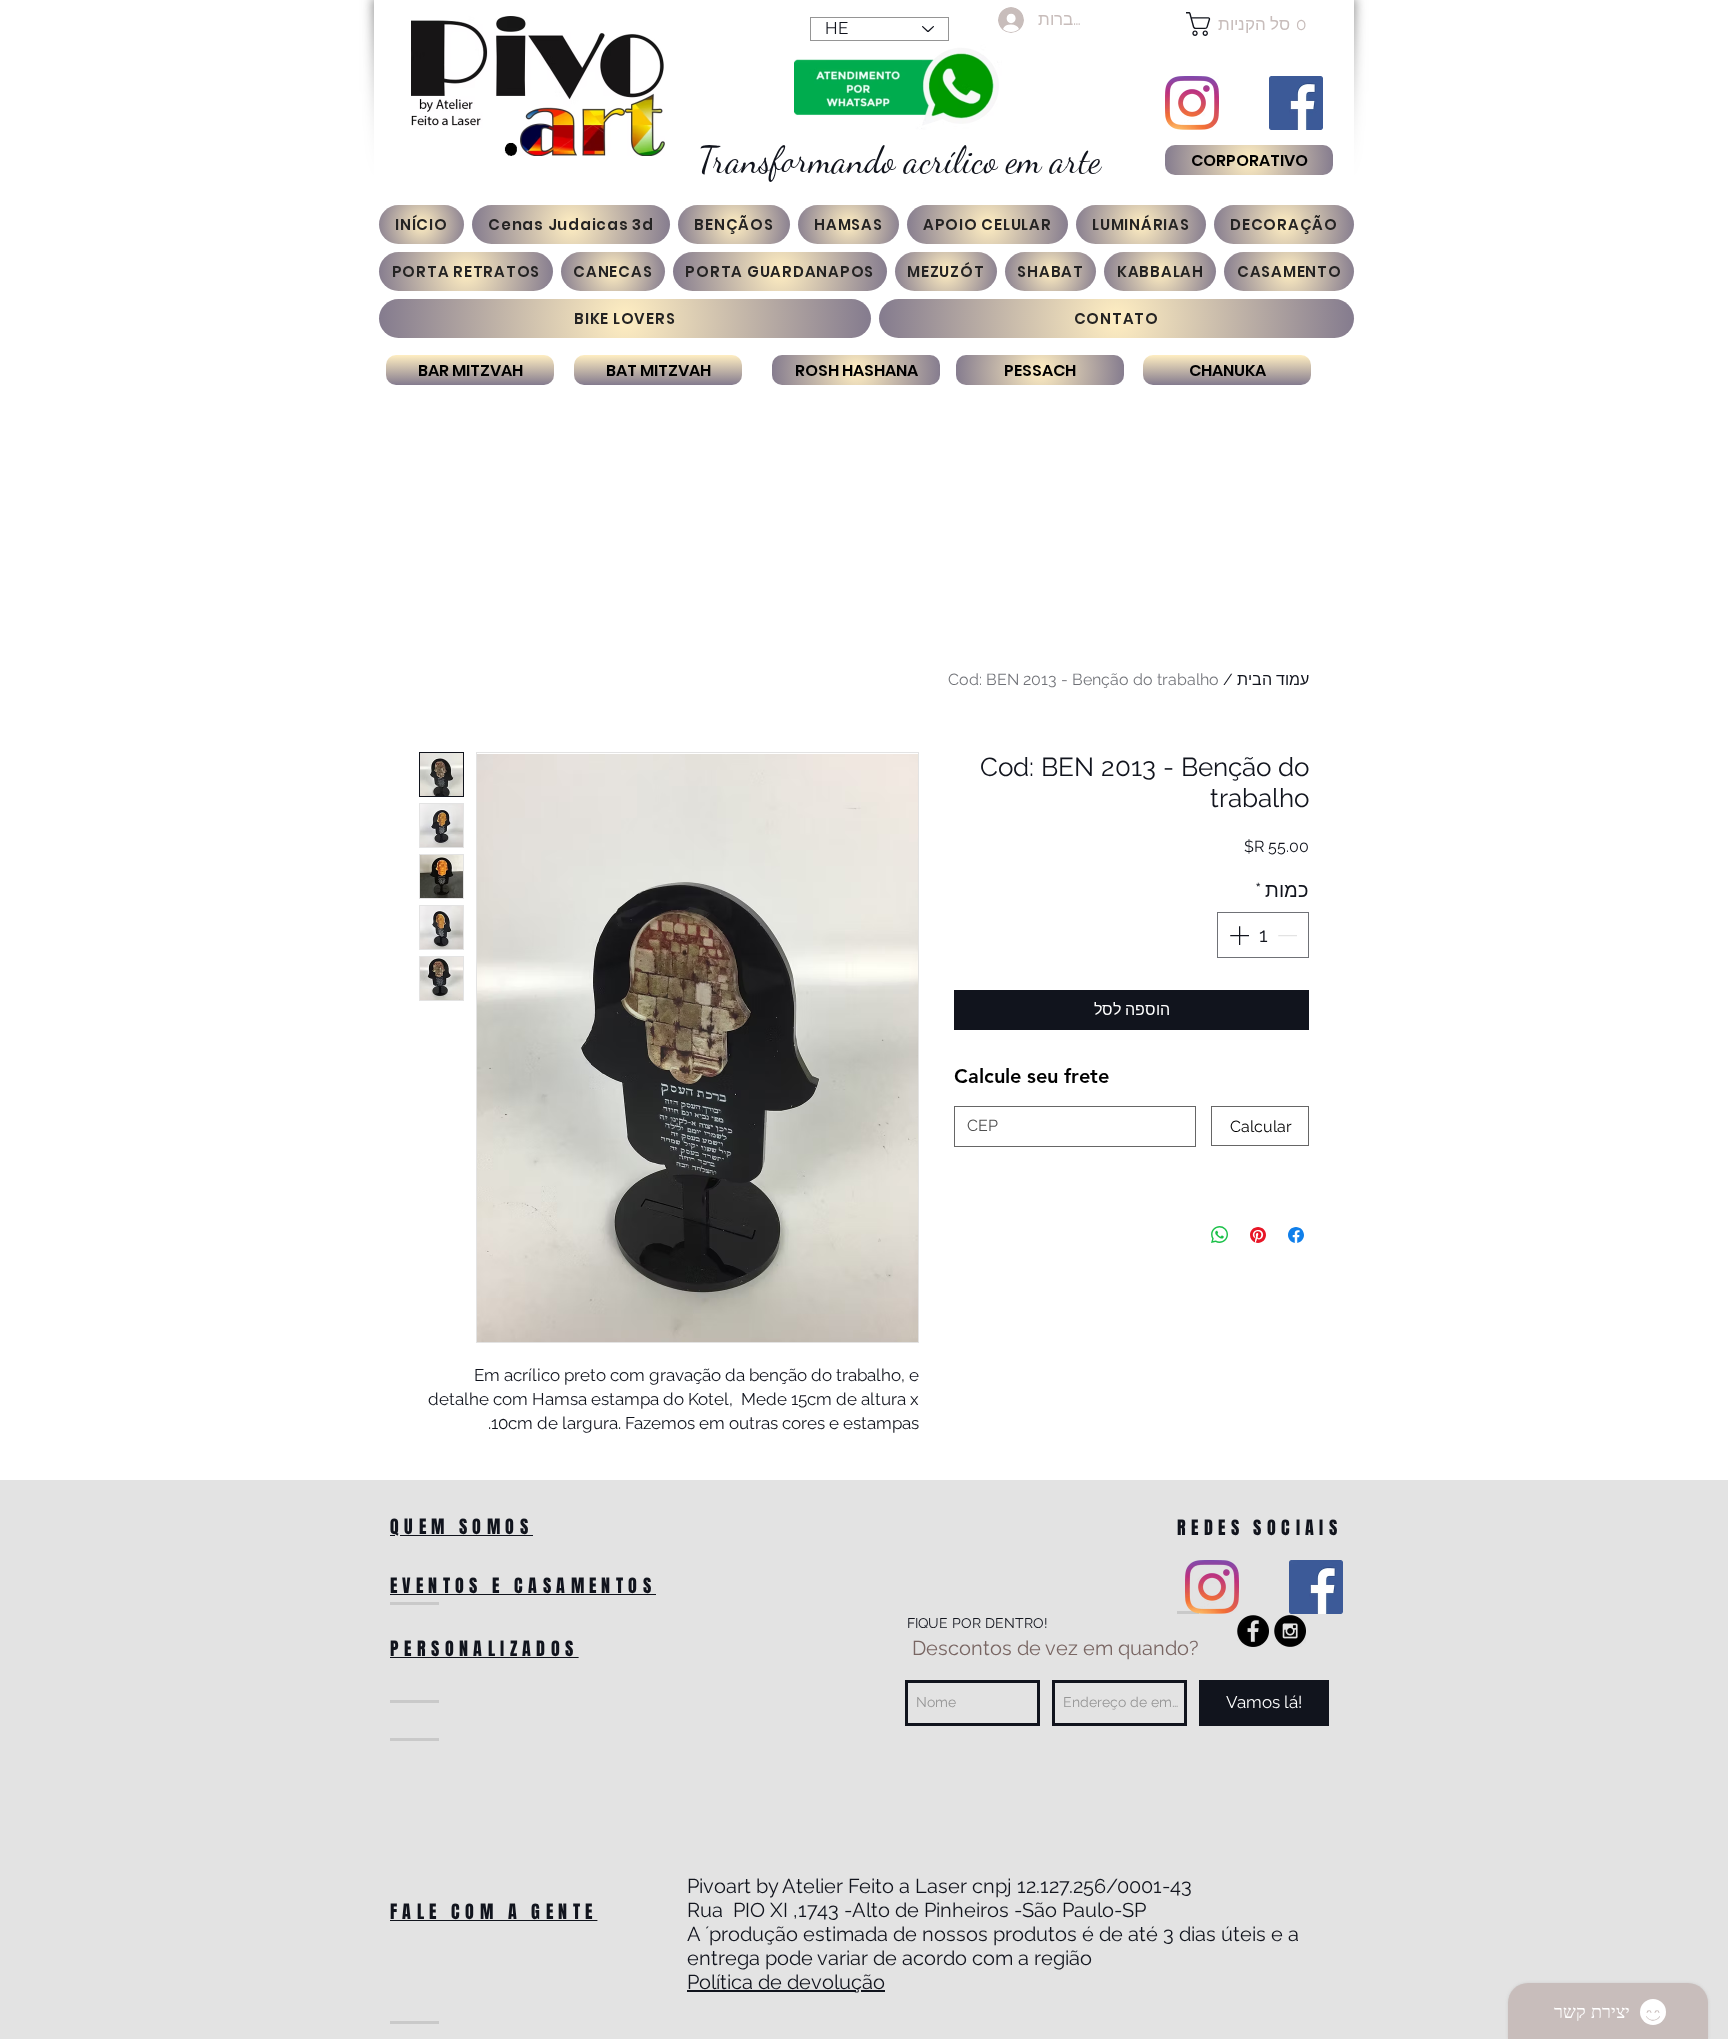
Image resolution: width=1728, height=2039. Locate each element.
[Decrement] (1289, 935)
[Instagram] (1192, 103)
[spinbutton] (1263, 935)
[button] (1248, 24)
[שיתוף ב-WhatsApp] (1220, 1235)
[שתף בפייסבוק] (1296, 1235)
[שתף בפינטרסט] (1258, 1235)
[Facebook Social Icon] (1296, 103)
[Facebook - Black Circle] (1253, 1631)
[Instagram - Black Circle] (1290, 1631)
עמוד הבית (1273, 679)
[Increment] (1237, 935)
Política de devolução (786, 1982)
